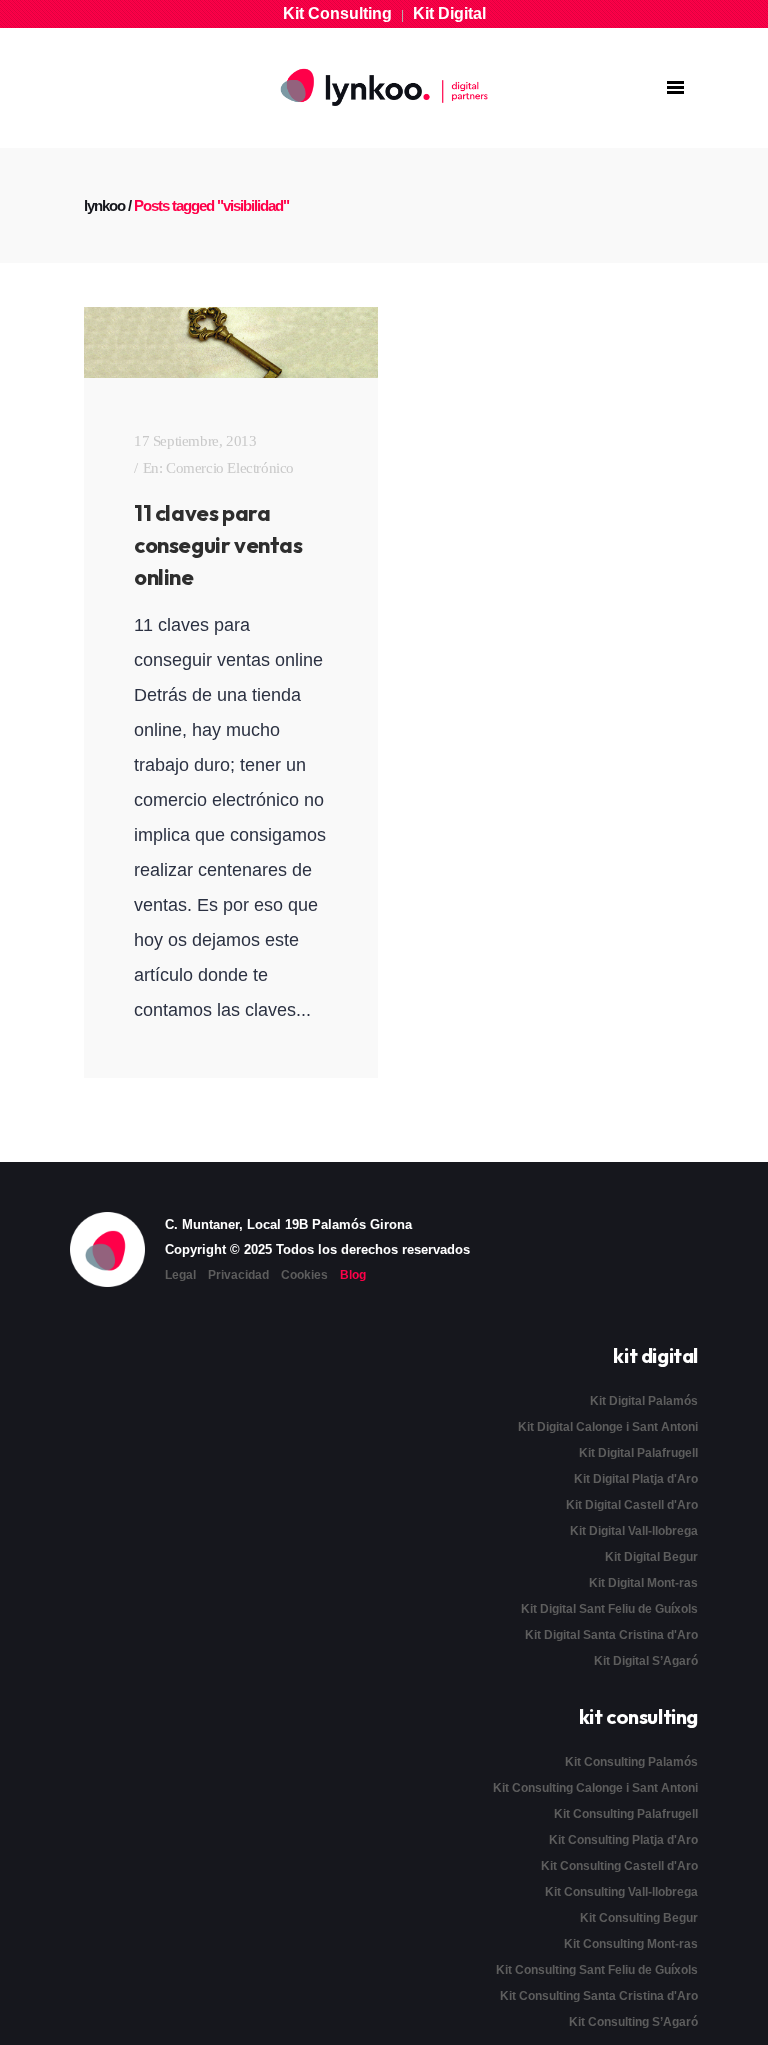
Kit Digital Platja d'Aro (636, 1479)
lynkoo (104, 205)
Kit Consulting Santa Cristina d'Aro (599, 1996)
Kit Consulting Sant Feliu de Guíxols (597, 1970)
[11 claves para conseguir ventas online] (231, 342)
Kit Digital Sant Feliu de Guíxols (609, 1609)
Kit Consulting (337, 13)
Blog (353, 1275)
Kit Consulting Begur (639, 1918)
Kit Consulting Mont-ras (631, 1944)
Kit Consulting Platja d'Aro (623, 1840)
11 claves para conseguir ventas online (218, 545)
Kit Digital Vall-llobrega (634, 1531)
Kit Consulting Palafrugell (626, 1814)
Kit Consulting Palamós (631, 1762)
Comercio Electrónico (230, 468)
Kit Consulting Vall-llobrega (621, 1892)
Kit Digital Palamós (644, 1401)
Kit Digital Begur (651, 1557)
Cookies (304, 1275)
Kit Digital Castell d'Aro (632, 1505)
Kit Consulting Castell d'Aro (619, 1866)
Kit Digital (449, 13)
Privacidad (238, 1275)
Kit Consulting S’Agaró (633, 2022)
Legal (180, 1275)
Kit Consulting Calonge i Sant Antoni (595, 1788)
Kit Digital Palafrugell (638, 1453)
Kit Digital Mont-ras (643, 1583)
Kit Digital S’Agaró (646, 1661)
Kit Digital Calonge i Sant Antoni (608, 1427)
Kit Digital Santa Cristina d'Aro (611, 1635)
